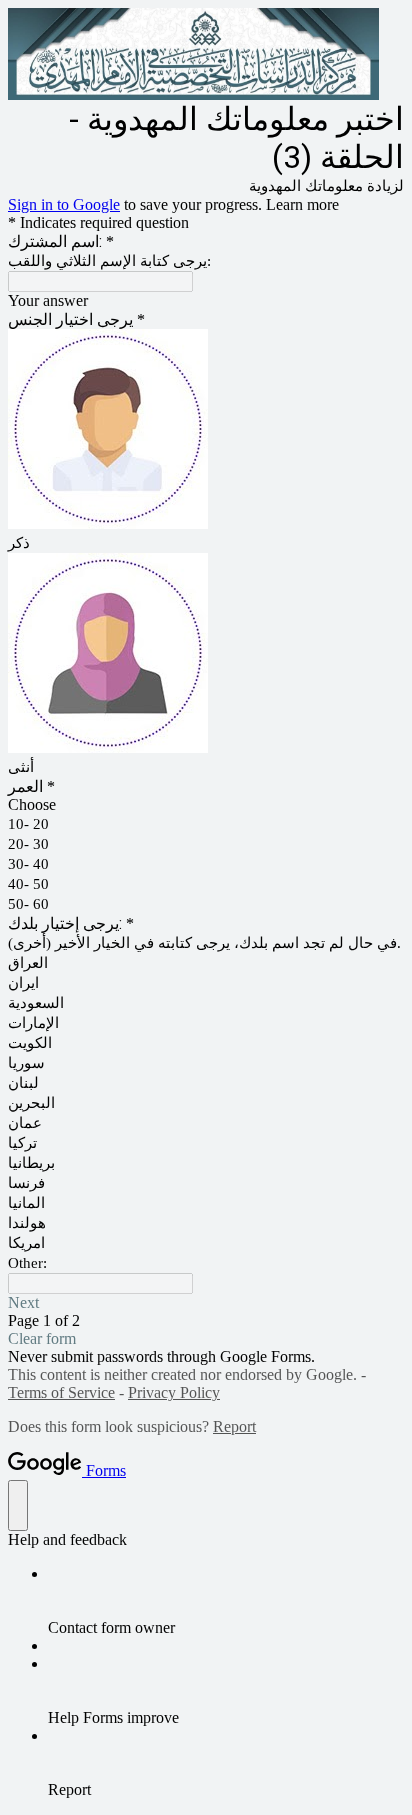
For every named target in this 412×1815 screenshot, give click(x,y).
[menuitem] (226, 1601)
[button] (206, 1303)
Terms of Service (61, 1392)
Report (234, 1426)
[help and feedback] (18, 1505)
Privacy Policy (174, 1392)
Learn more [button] (302, 204)
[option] (206, 805)
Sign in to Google (64, 204)
